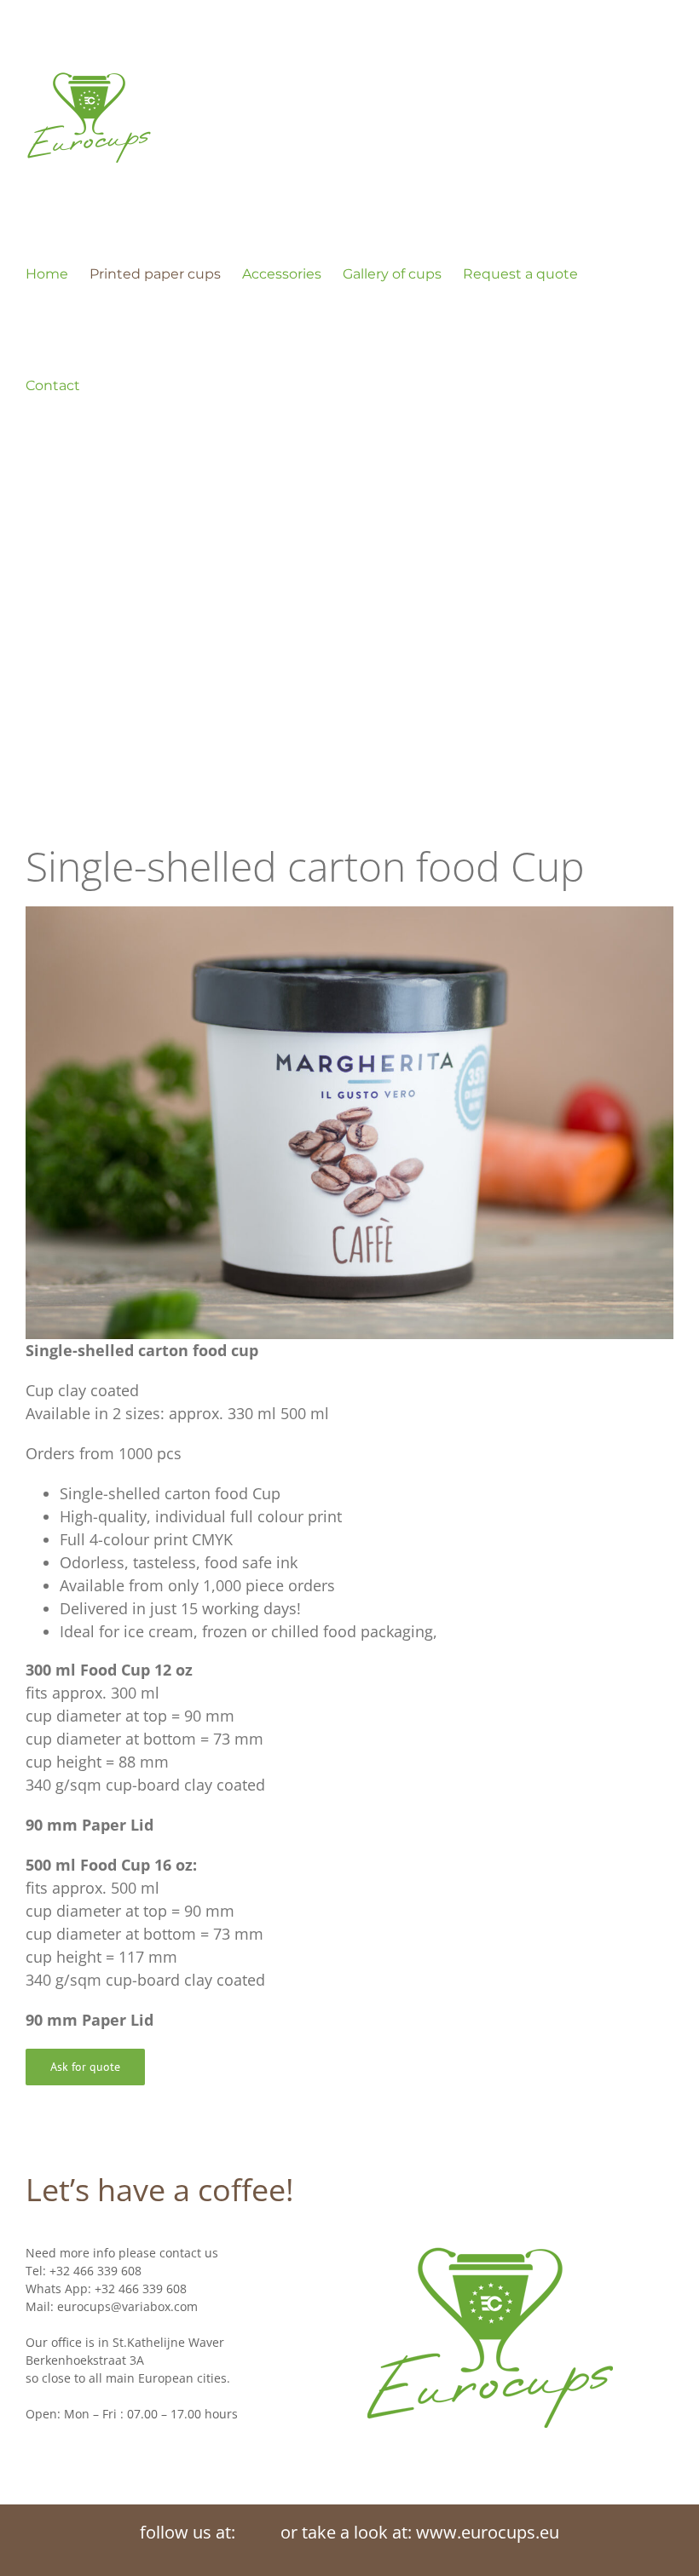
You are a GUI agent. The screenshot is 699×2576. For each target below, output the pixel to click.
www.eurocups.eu (488, 2532)
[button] (107, 385)
